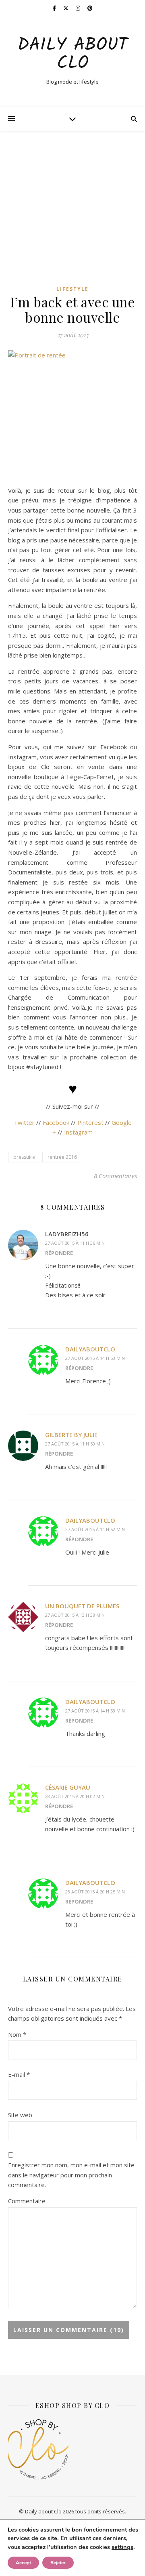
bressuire (24, 1157)
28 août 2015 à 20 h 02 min (75, 1796)
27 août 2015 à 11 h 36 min (75, 1243)
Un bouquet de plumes (82, 1606)
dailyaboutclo (90, 1349)
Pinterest (90, 1122)
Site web (20, 2115)
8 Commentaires (115, 1176)
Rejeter (58, 2563)
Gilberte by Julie (71, 1435)
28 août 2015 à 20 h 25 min (95, 1892)
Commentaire (27, 2201)
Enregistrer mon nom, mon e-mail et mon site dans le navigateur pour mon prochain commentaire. (71, 2175)
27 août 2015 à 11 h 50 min (75, 1444)
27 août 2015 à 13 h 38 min (75, 1615)
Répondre (59, 1253)
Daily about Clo (72, 55)
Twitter (24, 1122)
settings (122, 2547)
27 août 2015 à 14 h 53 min (95, 1358)
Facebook (56, 1122)
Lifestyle (72, 289)
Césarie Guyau (68, 1787)
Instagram (78, 1132)
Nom (17, 2034)
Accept (23, 2563)
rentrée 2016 (62, 1157)
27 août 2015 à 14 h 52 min (95, 1529)
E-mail (19, 2074)
